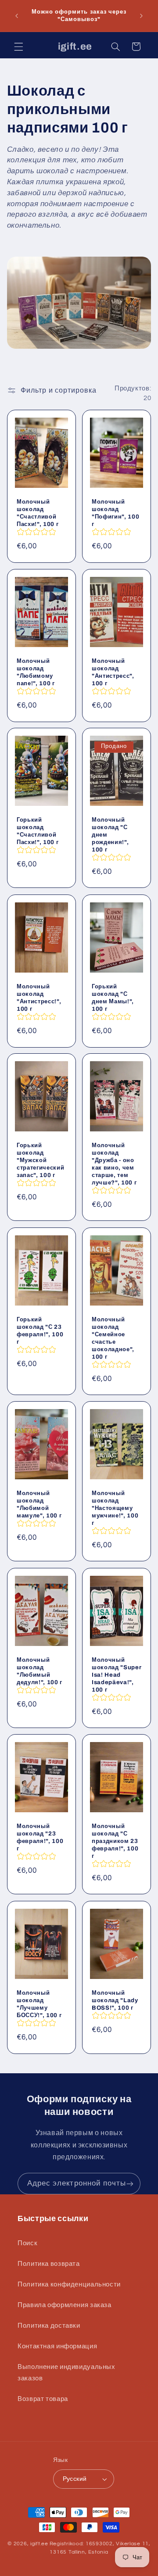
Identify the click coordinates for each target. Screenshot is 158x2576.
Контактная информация (57, 2346)
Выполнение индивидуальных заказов (66, 2373)
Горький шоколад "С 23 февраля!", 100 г (40, 1331)
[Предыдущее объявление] (17, 16)
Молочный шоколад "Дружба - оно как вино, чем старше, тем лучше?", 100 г (114, 1164)
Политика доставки (49, 2326)
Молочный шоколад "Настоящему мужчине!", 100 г (115, 1508)
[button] (18, 47)
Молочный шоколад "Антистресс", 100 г (113, 672)
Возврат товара (43, 2399)
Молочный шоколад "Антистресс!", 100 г (39, 998)
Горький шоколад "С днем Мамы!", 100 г (113, 998)
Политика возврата (49, 2264)
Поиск (27, 2243)
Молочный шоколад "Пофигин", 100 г (115, 513)
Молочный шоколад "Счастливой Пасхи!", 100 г (38, 513)
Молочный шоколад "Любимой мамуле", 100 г (39, 1505)
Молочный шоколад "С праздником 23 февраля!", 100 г (115, 1841)
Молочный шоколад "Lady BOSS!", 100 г (115, 2000)
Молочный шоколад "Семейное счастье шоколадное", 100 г (113, 1338)
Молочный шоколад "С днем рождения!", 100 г (110, 835)
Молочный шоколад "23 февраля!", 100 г (40, 1838)
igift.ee (39, 2544)
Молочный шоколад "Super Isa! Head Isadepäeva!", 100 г (117, 1675)
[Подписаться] (130, 2184)
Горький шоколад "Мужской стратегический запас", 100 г (40, 1161)
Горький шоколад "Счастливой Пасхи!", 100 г (38, 831)
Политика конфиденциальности (69, 2284)
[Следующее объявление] (141, 16)
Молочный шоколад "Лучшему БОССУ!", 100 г (39, 2004)
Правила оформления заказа (65, 2305)
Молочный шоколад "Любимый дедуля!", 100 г (39, 1671)
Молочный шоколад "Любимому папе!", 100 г (36, 672)
